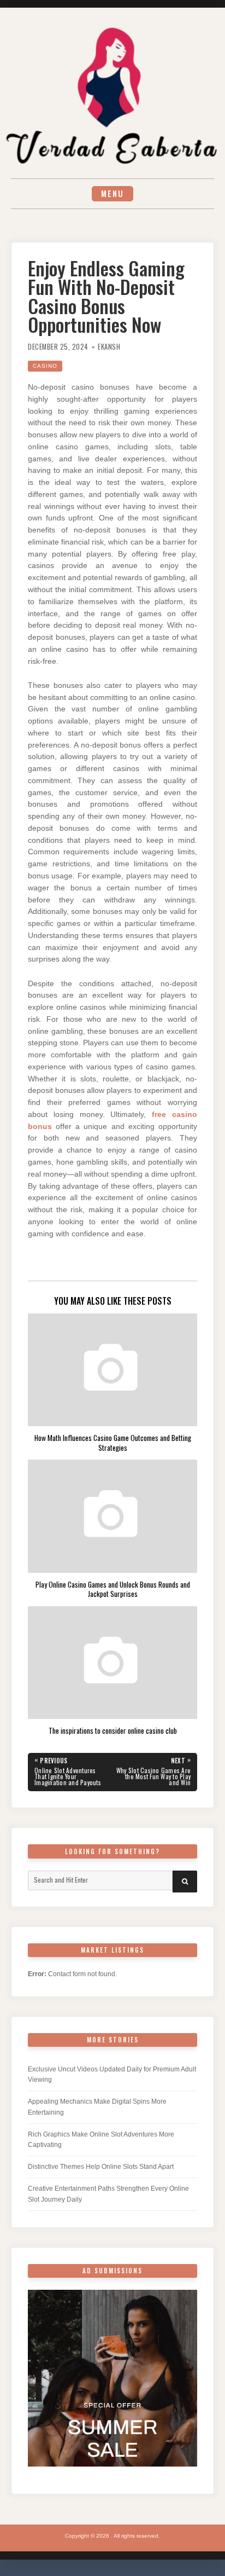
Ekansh (109, 347)
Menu (112, 193)
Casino (45, 366)
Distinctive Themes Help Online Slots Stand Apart (101, 2167)
